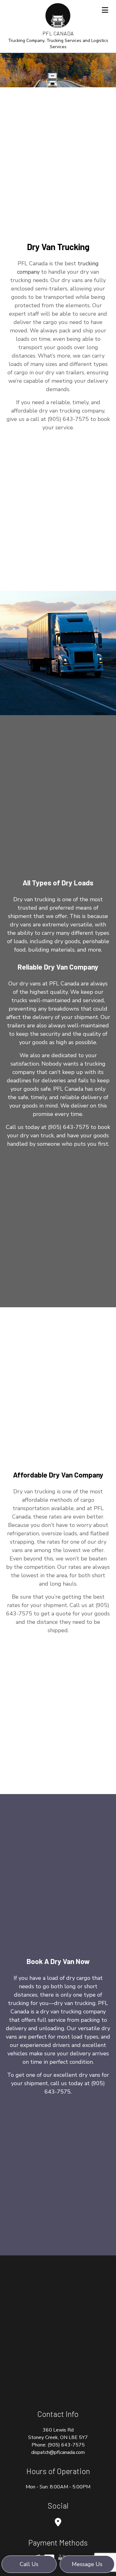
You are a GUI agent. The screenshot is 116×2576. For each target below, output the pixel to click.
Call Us (29, 2564)
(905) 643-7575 (66, 2445)
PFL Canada (58, 33)
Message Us (87, 2564)
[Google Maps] (58, 2523)
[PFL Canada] (58, 15)
